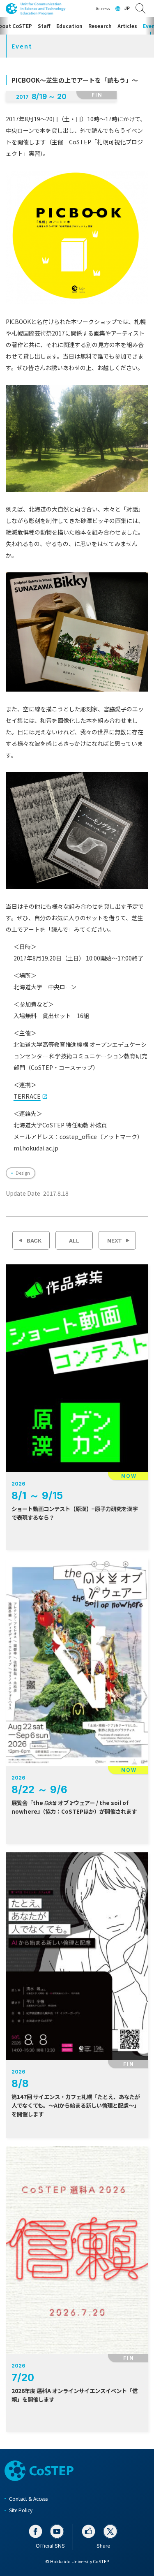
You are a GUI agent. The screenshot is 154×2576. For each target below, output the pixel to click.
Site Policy (21, 2510)
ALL (74, 1241)
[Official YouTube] (57, 2531)
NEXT (115, 1241)
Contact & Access (28, 2498)
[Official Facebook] (36, 2531)
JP (127, 8)
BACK (34, 1241)
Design (23, 1173)
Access (103, 8)
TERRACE (27, 1096)
